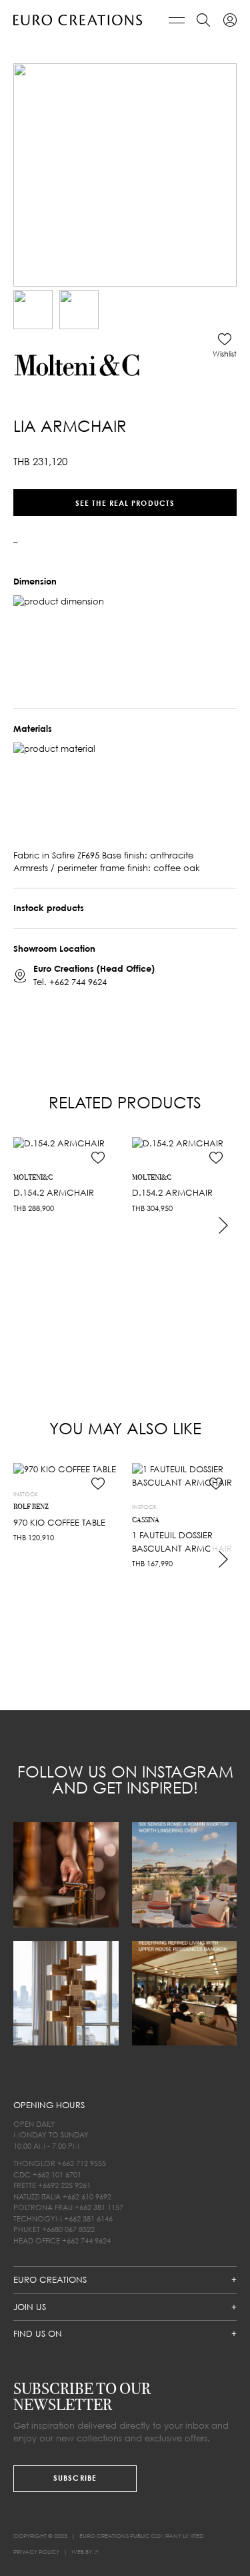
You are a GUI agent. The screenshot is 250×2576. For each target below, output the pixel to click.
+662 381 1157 (99, 2207)
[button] (225, 345)
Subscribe (75, 2478)
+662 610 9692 (87, 2196)
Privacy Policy (36, 2552)
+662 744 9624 (78, 981)
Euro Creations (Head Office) (94, 968)
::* (96, 2552)
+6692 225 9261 (64, 2185)
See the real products (125, 502)
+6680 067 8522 (68, 2229)
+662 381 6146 (88, 2218)
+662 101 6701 (57, 2174)
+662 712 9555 (82, 2163)
